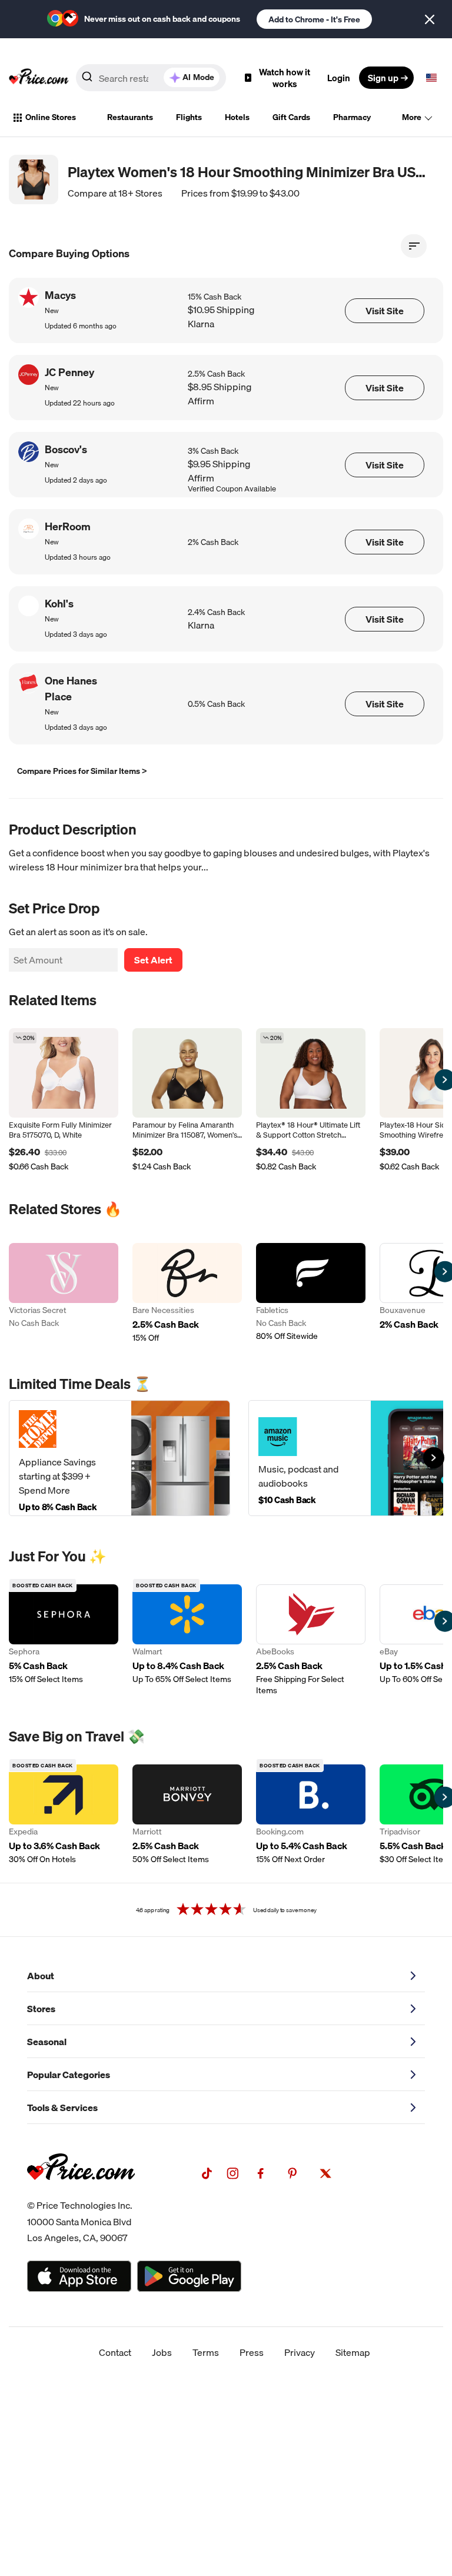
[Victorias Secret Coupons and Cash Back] (64, 1293)
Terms (206, 2352)
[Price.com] (81, 2193)
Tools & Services (62, 2108)
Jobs (162, 2352)
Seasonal (47, 2042)
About (41, 1976)
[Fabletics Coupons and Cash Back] (311, 1293)
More (412, 117)
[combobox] (151, 78)
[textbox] (431, 78)
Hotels (237, 117)
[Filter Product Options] (414, 246)
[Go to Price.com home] (39, 78)
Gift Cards (291, 117)
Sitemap (353, 2352)
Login (339, 78)
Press (252, 2352)
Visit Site (385, 311)
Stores (41, 2009)
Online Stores (51, 117)
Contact (115, 2352)
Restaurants (130, 117)
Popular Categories (69, 2075)
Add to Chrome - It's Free (314, 19)
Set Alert (153, 960)
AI (198, 77)
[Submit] (87, 80)
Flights (189, 117)
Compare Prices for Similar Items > (82, 771)
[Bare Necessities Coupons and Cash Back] (187, 1293)
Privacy (300, 2352)
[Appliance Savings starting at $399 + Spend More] (119, 1458)
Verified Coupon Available (232, 489)
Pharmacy (352, 117)
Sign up (383, 78)
